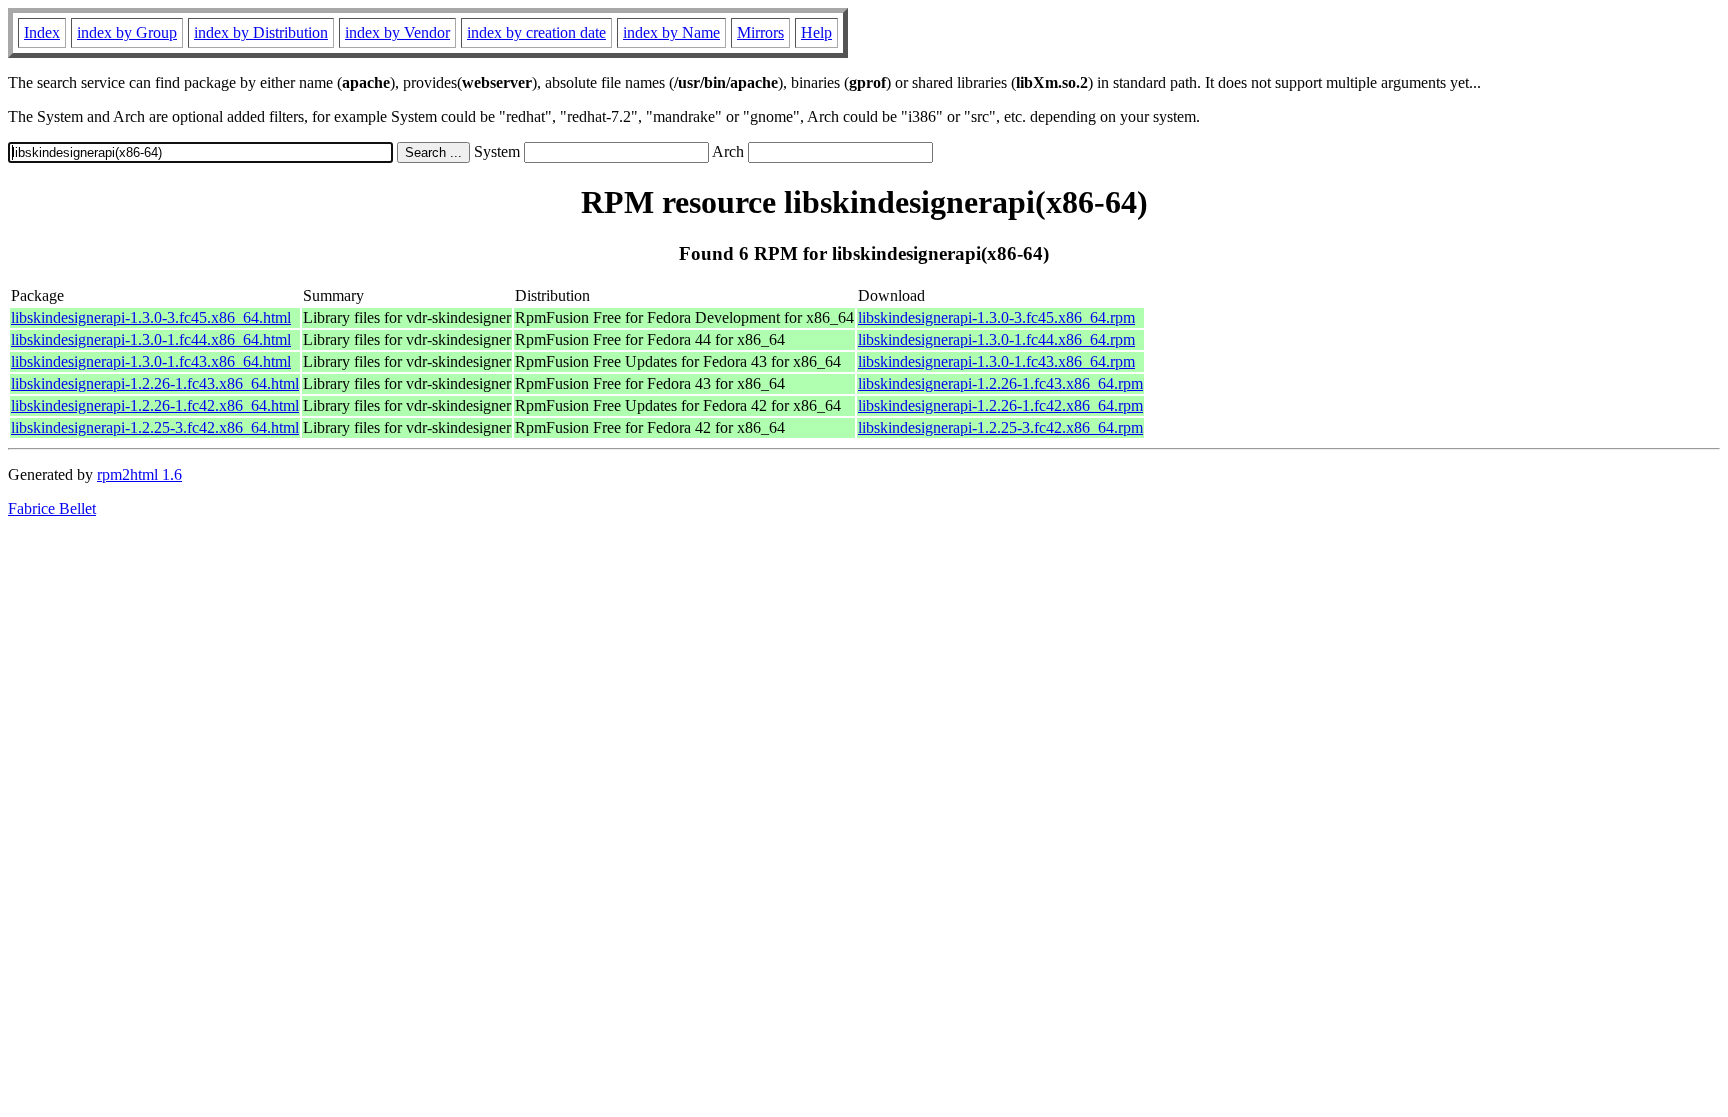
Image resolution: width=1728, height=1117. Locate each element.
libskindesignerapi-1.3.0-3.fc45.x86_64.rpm (996, 317)
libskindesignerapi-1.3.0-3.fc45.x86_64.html (151, 317)
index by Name (671, 32)
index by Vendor (397, 32)
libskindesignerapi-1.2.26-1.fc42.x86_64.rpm (1000, 405)
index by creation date (536, 32)
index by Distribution (261, 32)
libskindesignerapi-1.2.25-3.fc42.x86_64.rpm (1000, 427)
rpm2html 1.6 (139, 474)
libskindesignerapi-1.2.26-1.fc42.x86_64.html (155, 405)
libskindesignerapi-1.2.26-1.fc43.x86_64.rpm (1000, 383)
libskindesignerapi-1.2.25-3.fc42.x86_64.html (155, 427)
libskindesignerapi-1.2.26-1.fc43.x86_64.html (155, 383)
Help (816, 32)
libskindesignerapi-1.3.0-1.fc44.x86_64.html (151, 339)
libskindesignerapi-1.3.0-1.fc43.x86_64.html (151, 361)
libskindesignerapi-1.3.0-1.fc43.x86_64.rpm (996, 361)
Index (42, 32)
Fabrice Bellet (52, 508)
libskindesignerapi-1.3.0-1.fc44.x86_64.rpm (996, 339)
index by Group (127, 32)
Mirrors (760, 32)
